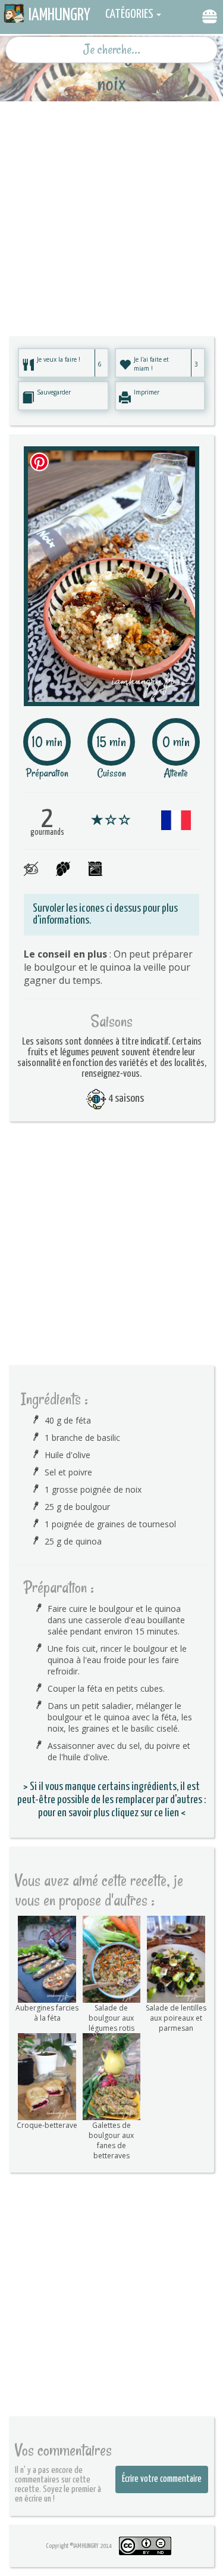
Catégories (129, 14)
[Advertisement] (111, 213)
